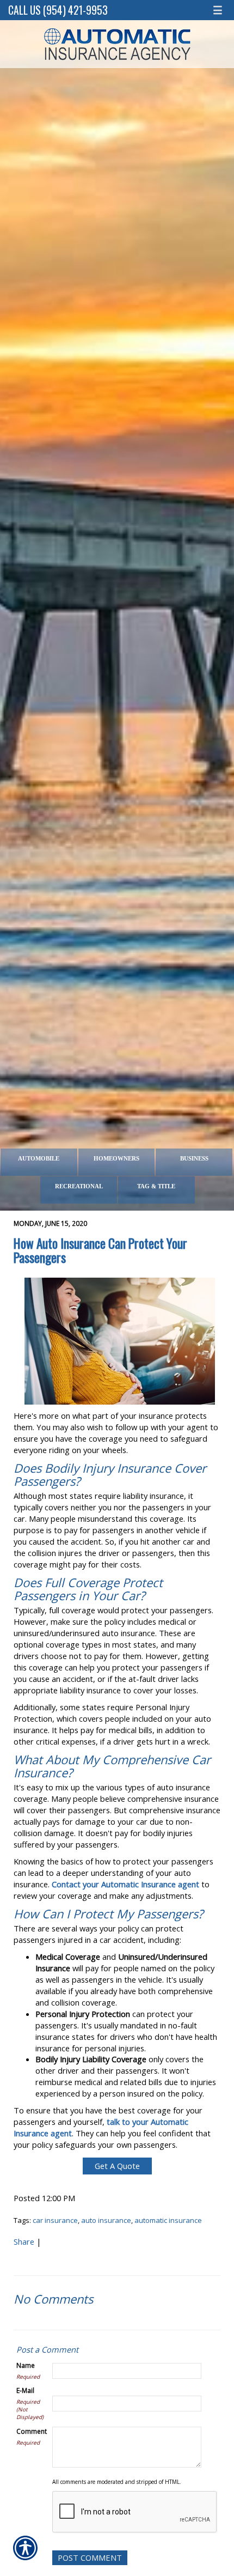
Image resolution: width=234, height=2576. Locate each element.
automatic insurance (168, 2220)
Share (24, 2241)
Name (26, 2365)
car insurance (55, 2220)
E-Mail (25, 2390)
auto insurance (106, 2220)
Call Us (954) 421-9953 (58, 10)
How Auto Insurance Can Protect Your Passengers (100, 1250)
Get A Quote (117, 2166)
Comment (32, 2431)
